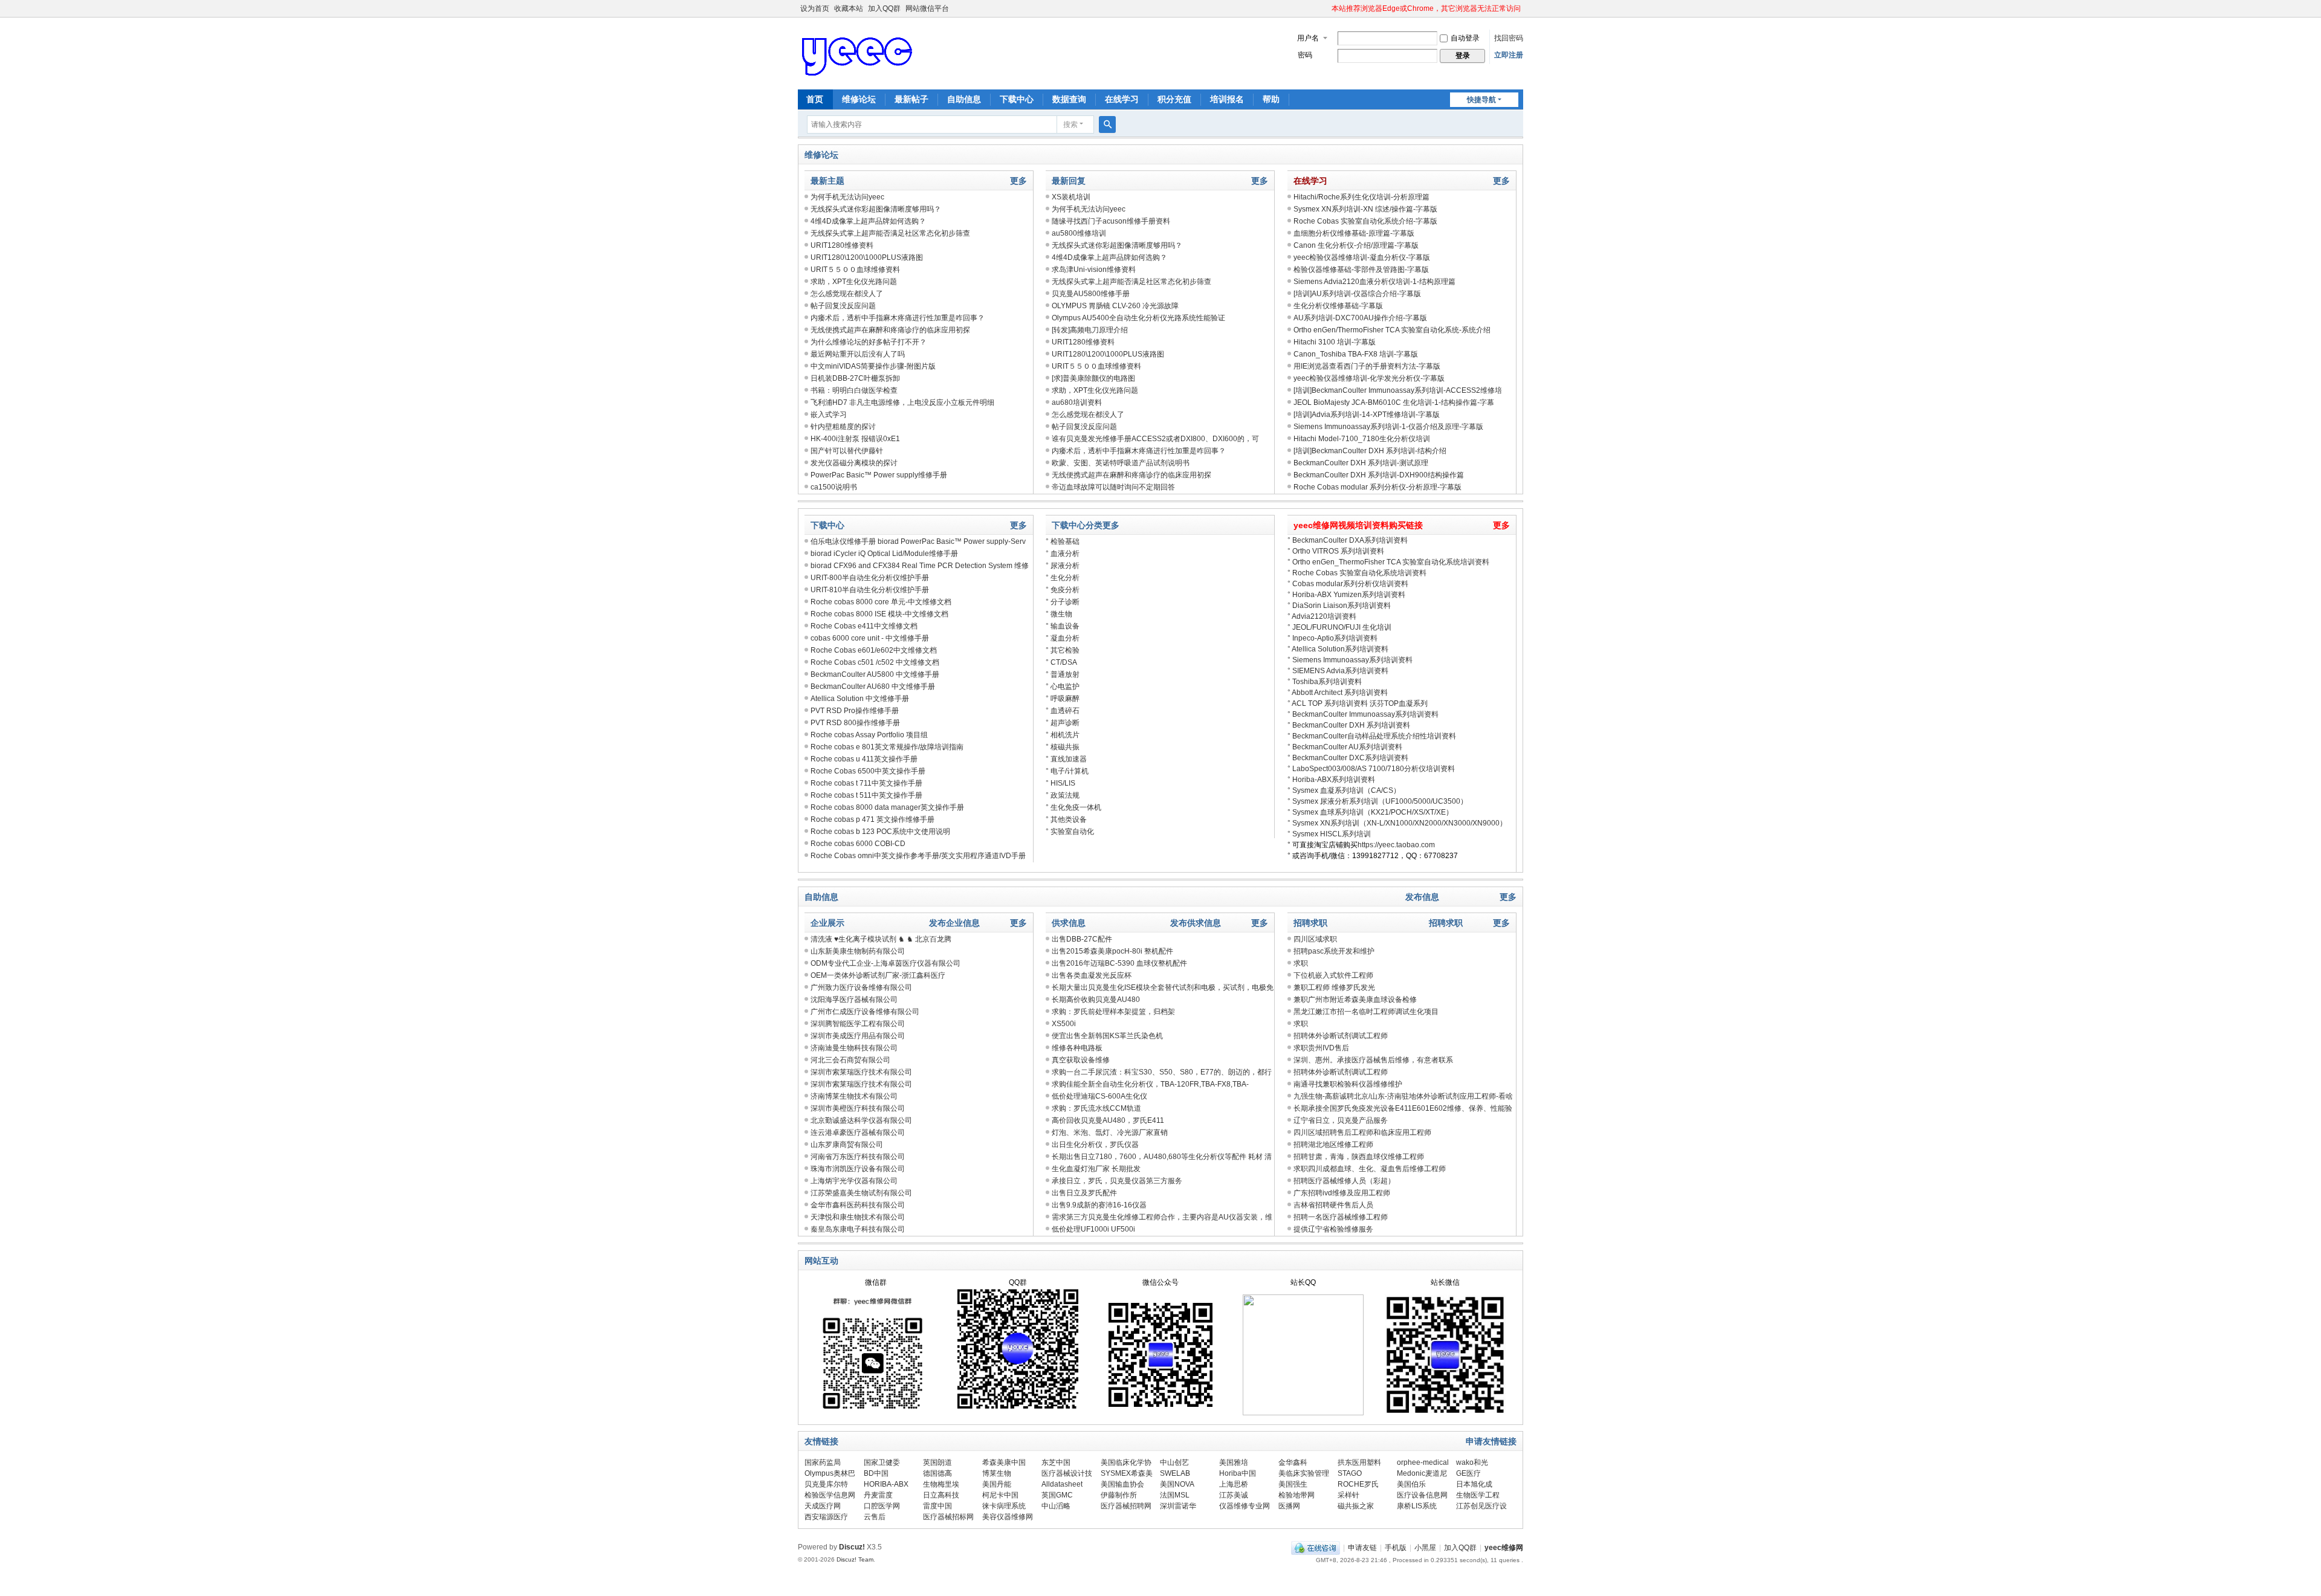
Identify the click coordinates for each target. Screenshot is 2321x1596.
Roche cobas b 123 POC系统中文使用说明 (880, 832)
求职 (1301, 963)
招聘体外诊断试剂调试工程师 (1341, 1036)
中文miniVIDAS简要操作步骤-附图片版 (873, 366)
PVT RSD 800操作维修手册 (855, 723)
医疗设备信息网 (1422, 1495)
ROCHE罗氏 (1358, 1484)
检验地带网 (1296, 1495)
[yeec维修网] (858, 53)
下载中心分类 (1077, 525)
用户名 (1308, 38)
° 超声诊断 (1063, 723)
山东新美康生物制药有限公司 (858, 951)
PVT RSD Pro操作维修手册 (855, 711)
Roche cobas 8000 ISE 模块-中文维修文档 (879, 614)
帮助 (1271, 99)
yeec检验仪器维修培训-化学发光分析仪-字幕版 (1369, 378)
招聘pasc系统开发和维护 (1334, 951)
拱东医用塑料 (1359, 1462)
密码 (1305, 55)
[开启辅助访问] (1326, 8)
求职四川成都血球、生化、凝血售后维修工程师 (1370, 1169)
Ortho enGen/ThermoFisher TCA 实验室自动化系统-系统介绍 (1392, 330)
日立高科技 (941, 1495)
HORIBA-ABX (886, 1484)
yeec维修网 (1504, 1548)
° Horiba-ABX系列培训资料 (1331, 780)
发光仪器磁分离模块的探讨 (854, 463)
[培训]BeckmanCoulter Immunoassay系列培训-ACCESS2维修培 (1398, 390)
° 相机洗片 (1063, 735)
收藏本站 (849, 8)
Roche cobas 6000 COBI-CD (858, 844)
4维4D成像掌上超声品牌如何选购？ (868, 221)
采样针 (1348, 1495)
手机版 (1396, 1548)
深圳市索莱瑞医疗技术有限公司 (861, 1072)
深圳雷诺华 (1178, 1506)
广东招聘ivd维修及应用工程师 (1342, 1193)
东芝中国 (1056, 1462)
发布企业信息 (954, 923)
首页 (815, 99)
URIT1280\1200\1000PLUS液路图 (867, 257)
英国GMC (1057, 1495)
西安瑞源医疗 (826, 1517)
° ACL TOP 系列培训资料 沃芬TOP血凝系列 (1358, 703)
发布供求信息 (1196, 923)
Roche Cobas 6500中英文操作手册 (868, 771)
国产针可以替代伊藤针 (847, 451)
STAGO (1350, 1473)
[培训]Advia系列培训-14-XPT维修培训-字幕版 (1367, 415)
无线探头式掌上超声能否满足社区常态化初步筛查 (890, 233)
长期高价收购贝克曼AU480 (1096, 1000)
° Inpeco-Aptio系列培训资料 (1332, 638)
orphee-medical (1423, 1462)
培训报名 (1227, 99)
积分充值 (1174, 99)
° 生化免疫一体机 (1073, 807)
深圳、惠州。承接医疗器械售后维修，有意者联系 (1373, 1060)
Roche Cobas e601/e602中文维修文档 (874, 650)
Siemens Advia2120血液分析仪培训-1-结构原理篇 (1374, 282)
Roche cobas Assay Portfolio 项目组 (869, 735)
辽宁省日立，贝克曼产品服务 (1341, 1120)
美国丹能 (997, 1484)
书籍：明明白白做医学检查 (854, 390)
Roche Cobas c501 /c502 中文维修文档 (875, 662)
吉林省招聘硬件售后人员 (1333, 1205)
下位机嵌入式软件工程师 (1333, 975)
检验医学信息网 (830, 1495)
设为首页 (815, 8)
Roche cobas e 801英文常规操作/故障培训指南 (887, 747)
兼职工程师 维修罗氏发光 (1334, 987)
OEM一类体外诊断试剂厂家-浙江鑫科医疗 (878, 975)
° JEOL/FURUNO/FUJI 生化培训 (1339, 627)
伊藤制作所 (1119, 1495)
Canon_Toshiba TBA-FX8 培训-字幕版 (1356, 354)
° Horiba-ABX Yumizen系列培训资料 (1346, 595)
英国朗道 (937, 1462)
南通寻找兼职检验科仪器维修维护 (1348, 1084)
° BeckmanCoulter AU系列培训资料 (1345, 747)
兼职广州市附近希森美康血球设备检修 (1355, 1000)
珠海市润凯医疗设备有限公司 (858, 1169)
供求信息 (1069, 923)
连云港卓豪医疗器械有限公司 (858, 1132)
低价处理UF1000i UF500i (1093, 1229)
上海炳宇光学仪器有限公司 (854, 1181)
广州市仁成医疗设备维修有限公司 (865, 1012)
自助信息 (964, 99)
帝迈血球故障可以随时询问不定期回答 (1113, 487)
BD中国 (876, 1473)
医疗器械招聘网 (1126, 1506)
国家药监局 (823, 1462)
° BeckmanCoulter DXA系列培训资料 (1348, 540)
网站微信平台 (927, 8)
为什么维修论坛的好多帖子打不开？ (869, 342)
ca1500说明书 (834, 487)
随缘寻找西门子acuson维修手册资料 (1111, 221)
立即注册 (1509, 55)
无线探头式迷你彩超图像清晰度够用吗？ (876, 209)
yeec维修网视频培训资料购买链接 (1358, 525)
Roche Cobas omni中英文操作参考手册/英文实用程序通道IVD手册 (918, 856)
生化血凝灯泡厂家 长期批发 (1096, 1169)
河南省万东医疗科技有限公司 (858, 1157)
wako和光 (1472, 1462)
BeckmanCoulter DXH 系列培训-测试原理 (1361, 463)
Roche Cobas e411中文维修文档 (864, 626)
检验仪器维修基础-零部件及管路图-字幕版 (1361, 270)
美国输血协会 (1122, 1484)
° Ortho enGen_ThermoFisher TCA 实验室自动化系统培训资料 (1388, 562)
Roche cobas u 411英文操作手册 (864, 759)
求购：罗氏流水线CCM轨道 (1096, 1108)
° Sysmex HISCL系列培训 (1329, 834)
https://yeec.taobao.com (1396, 845)
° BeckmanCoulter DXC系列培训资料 (1348, 758)
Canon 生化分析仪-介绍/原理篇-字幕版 (1356, 245)
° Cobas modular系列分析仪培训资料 (1348, 584)
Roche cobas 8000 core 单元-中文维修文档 (881, 602)
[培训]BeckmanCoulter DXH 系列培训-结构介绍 (1370, 451)
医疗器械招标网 (948, 1517)
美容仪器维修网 (1008, 1517)
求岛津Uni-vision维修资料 (1094, 270)
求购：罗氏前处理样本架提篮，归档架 (1113, 1012)
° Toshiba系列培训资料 (1325, 682)
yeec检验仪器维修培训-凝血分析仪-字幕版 (1362, 257)
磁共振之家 (1356, 1506)
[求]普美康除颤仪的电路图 (1093, 378)
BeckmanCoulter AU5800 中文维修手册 (875, 674)
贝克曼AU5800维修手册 (1091, 294)
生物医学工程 (1478, 1495)
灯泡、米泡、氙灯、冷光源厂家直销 (1110, 1132)
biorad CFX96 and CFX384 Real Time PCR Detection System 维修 (920, 566)
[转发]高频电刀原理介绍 (1090, 330)
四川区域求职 (1315, 939)
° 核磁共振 (1063, 747)
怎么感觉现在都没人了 (847, 294)
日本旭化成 (1474, 1484)
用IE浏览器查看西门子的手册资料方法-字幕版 (1367, 366)
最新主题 (827, 181)
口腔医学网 (882, 1506)
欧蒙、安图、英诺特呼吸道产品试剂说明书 (1121, 463)
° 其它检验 (1063, 650)
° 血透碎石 (1063, 711)
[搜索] (1107, 124)
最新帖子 (911, 99)
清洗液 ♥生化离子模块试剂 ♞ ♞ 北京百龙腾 (881, 939)
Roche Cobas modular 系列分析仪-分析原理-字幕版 (1377, 487)
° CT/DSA (1061, 662)
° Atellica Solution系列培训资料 (1338, 649)
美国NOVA (1177, 1484)
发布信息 (1422, 897)
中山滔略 (1056, 1506)
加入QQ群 (884, 8)
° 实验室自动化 (1070, 832)
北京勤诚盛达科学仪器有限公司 (861, 1120)
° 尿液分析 (1063, 566)
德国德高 (937, 1473)
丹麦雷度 (878, 1495)
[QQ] (1316, 1548)
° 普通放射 (1063, 674)
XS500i (1064, 1024)
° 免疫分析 (1063, 590)
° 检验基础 (1063, 541)
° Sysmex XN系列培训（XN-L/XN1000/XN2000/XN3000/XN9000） (1397, 823)
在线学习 (1122, 99)
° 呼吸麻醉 (1063, 699)
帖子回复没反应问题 (843, 306)
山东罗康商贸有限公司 (847, 1145)
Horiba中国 (1238, 1473)
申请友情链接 (1491, 1441)
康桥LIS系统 (1417, 1506)
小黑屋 (1425, 1548)
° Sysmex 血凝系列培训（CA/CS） (1344, 790)
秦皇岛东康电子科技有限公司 (858, 1229)
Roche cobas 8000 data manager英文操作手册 (887, 807)
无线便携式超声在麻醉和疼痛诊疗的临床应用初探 (890, 330)
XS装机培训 (1071, 197)
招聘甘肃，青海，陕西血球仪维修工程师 (1359, 1157)
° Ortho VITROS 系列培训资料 (1336, 551)
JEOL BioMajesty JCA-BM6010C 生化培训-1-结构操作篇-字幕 (1394, 402)
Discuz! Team (855, 1559)
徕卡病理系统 (1004, 1506)
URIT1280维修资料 (842, 245)
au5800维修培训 (1079, 233)
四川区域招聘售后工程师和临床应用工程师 (1362, 1132)
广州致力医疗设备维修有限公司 (861, 987)
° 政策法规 (1063, 795)
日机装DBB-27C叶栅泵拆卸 (855, 378)
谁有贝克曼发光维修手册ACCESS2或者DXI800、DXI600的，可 (1155, 439)
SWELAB (1175, 1473)
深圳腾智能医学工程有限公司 (858, 1024)
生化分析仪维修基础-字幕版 (1338, 306)
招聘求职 (1310, 923)
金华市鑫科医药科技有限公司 (858, 1205)
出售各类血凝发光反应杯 (1092, 975)
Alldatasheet (1062, 1484)
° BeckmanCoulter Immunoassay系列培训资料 (1363, 714)
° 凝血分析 (1063, 638)
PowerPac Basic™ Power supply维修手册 (879, 475)
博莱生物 (997, 1473)
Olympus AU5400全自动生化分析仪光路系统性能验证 (1138, 318)
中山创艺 (1174, 1462)
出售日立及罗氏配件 (1084, 1193)
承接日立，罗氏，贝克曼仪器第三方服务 (1117, 1181)
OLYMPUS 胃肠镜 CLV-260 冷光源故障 (1115, 306)
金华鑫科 (1293, 1462)
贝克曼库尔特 (826, 1484)
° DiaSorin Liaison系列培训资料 (1339, 606)
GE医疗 (1468, 1473)
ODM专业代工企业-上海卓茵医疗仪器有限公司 (885, 963)
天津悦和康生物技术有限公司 (858, 1217)
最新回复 (1069, 181)
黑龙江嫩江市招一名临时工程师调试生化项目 (1366, 1012)
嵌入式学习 (829, 415)
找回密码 (1509, 38)
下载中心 (1017, 99)
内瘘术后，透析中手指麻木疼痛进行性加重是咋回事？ (898, 318)
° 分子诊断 (1063, 602)
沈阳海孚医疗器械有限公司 (854, 1000)
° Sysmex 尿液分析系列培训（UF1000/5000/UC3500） (1377, 801)
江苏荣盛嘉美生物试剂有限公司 (861, 1193)
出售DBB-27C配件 (1082, 939)
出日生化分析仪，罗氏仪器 (1095, 1145)
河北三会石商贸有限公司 (850, 1060)
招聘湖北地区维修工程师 (1333, 1145)
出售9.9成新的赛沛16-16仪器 (1099, 1205)
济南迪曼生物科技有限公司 (854, 1048)
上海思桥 (1234, 1484)
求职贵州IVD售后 (1321, 1048)
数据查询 (1069, 99)
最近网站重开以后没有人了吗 (858, 354)
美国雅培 (1234, 1462)
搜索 (1070, 124)
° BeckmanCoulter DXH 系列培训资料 (1349, 725)
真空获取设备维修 (1081, 1060)
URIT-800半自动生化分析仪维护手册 (870, 578)
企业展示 (827, 923)
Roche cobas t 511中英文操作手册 (866, 795)
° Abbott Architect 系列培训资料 (1338, 693)
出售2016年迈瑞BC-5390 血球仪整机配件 (1119, 963)
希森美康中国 (1004, 1462)
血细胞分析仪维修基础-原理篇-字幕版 (1354, 233)
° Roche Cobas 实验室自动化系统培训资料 (1357, 573)
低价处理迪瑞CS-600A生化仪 (1099, 1096)
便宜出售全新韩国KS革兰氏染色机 (1107, 1036)
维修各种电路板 (1077, 1048)
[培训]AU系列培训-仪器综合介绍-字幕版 (1357, 294)
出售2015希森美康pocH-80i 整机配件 (1112, 951)
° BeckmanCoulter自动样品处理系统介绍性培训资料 (1372, 736)
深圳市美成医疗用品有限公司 (858, 1036)
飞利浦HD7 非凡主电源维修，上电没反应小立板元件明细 (902, 402)
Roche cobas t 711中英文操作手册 (866, 783)
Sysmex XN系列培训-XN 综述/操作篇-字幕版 (1365, 209)
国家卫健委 (882, 1462)
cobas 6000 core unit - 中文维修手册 (870, 638)
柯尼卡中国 (1000, 1495)
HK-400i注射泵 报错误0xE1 (855, 439)
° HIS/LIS (1060, 783)
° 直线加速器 (1066, 759)
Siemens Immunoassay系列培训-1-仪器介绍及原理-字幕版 (1388, 427)
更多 (1018, 181)
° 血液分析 (1063, 554)
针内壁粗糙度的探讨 (843, 427)
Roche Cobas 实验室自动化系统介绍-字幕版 (1365, 221)
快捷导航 (1481, 100)
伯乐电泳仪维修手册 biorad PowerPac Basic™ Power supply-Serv (918, 541)
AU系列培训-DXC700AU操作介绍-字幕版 (1360, 318)
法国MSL (1175, 1495)
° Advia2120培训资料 (1322, 616)
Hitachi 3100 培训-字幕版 (1335, 342)
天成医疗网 (823, 1506)
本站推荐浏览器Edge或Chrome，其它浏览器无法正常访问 (1426, 8)
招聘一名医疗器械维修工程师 (1341, 1217)
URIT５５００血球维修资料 (855, 270)
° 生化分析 (1063, 578)
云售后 (875, 1517)
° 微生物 (1059, 614)
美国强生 (1293, 1484)
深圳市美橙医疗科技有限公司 (858, 1108)
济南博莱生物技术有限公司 (854, 1096)
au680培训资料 (1077, 402)
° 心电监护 (1063, 687)
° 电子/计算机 (1067, 771)
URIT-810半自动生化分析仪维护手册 (870, 590)
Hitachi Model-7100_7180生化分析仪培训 (1362, 439)
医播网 (1289, 1506)
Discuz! (852, 1547)
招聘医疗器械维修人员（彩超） (1344, 1181)
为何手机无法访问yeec (847, 197)
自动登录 (1465, 38)
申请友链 (1362, 1548)
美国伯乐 (1411, 1484)
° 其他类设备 (1066, 819)
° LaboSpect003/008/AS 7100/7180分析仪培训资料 (1371, 769)
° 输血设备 (1063, 626)
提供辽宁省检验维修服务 (1333, 1229)
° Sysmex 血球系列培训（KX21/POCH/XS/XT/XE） (1370, 812)
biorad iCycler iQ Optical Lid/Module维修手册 (884, 554)
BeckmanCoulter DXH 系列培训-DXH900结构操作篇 (1379, 475)
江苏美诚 (1234, 1495)
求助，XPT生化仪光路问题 (854, 282)
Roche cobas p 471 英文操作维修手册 (872, 819)
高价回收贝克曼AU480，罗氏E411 (1108, 1120)
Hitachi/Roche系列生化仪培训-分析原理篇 (1361, 197)
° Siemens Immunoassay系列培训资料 (1350, 660)
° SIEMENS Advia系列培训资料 (1338, 671)
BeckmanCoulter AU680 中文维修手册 (873, 687)
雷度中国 (937, 1506)
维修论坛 (859, 99)
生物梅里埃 (941, 1484)
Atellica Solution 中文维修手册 (860, 699)
